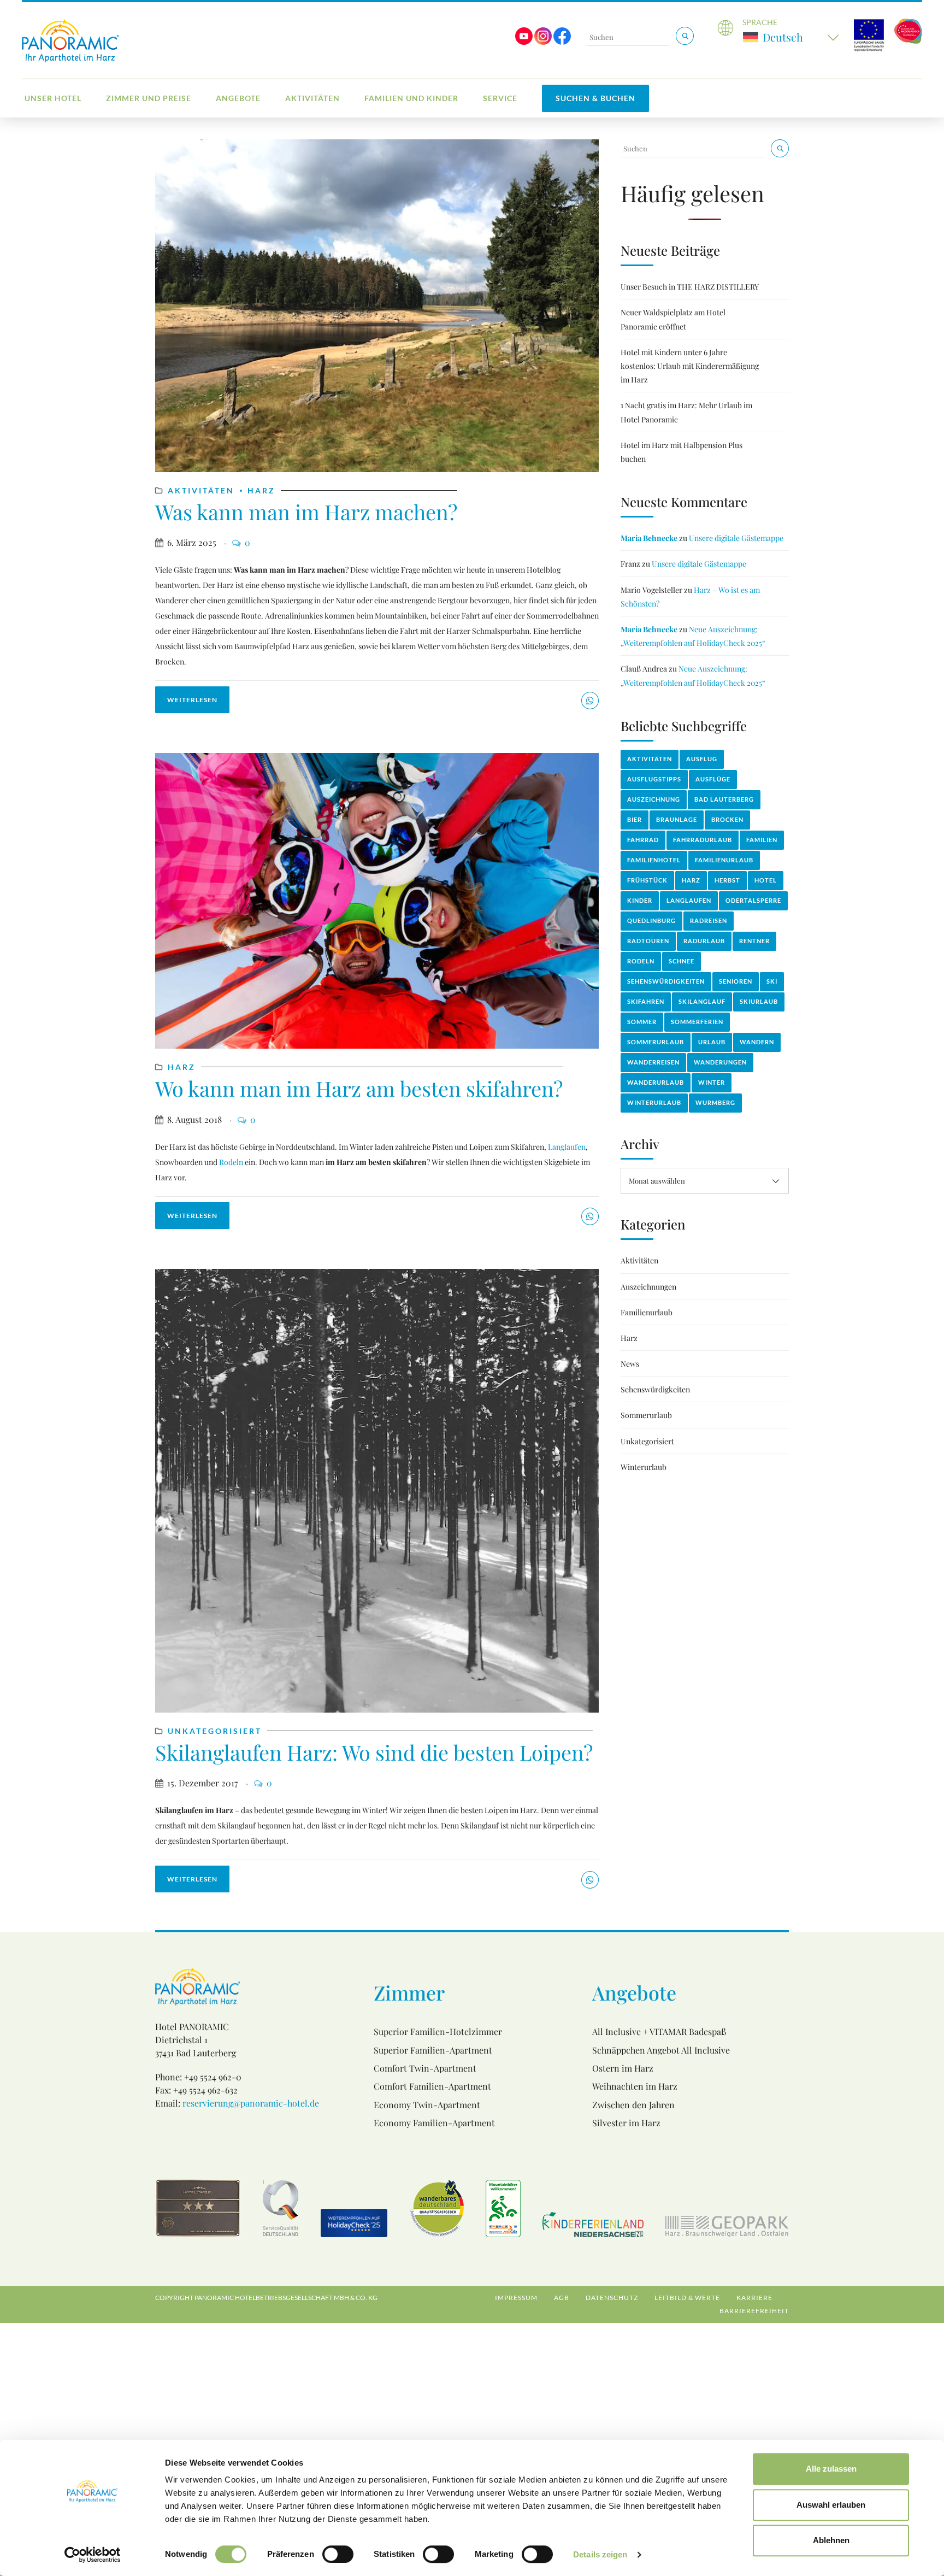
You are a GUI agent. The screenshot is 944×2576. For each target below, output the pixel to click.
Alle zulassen (831, 2469)
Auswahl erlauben (831, 2505)
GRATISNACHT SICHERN (379, 1382)
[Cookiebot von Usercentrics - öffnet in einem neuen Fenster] (93, 2555)
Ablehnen (831, 2540)
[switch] (338, 2554)
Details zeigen (600, 2554)
